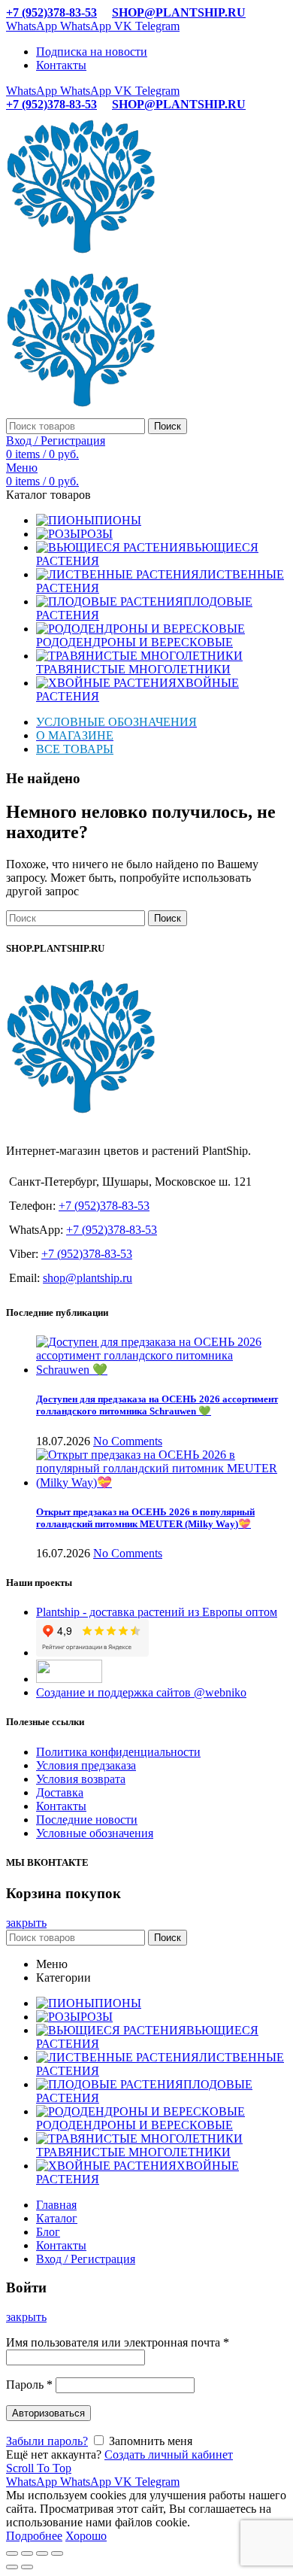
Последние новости (87, 1820)
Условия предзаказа (86, 1765)
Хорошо (86, 2536)
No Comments (128, 1441)
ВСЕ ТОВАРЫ (75, 749)
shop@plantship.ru (88, 1278)
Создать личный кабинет (169, 2454)
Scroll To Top (39, 2468)
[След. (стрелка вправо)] (27, 2567)
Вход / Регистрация (86, 2259)
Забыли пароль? (47, 2441)
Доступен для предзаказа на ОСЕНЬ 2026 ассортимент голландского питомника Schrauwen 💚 (157, 1405)
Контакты (61, 1806)
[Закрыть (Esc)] (12, 2553)
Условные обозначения (95, 1833)
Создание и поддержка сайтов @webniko (141, 1692)
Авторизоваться (48, 2413)
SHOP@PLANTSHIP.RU (179, 12)
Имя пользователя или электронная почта (118, 2342)
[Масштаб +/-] (57, 2553)
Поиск (168, 426)
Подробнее (34, 2536)
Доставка (60, 1792)
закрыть (26, 1923)
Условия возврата (81, 1779)
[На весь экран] (42, 2553)
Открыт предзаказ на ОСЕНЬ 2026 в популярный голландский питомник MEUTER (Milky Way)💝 (145, 1518)
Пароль (29, 2385)
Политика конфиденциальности (118, 1752)
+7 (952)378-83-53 (51, 12)
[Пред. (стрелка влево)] (12, 2567)
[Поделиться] (27, 2553)
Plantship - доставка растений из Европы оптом (157, 1612)
